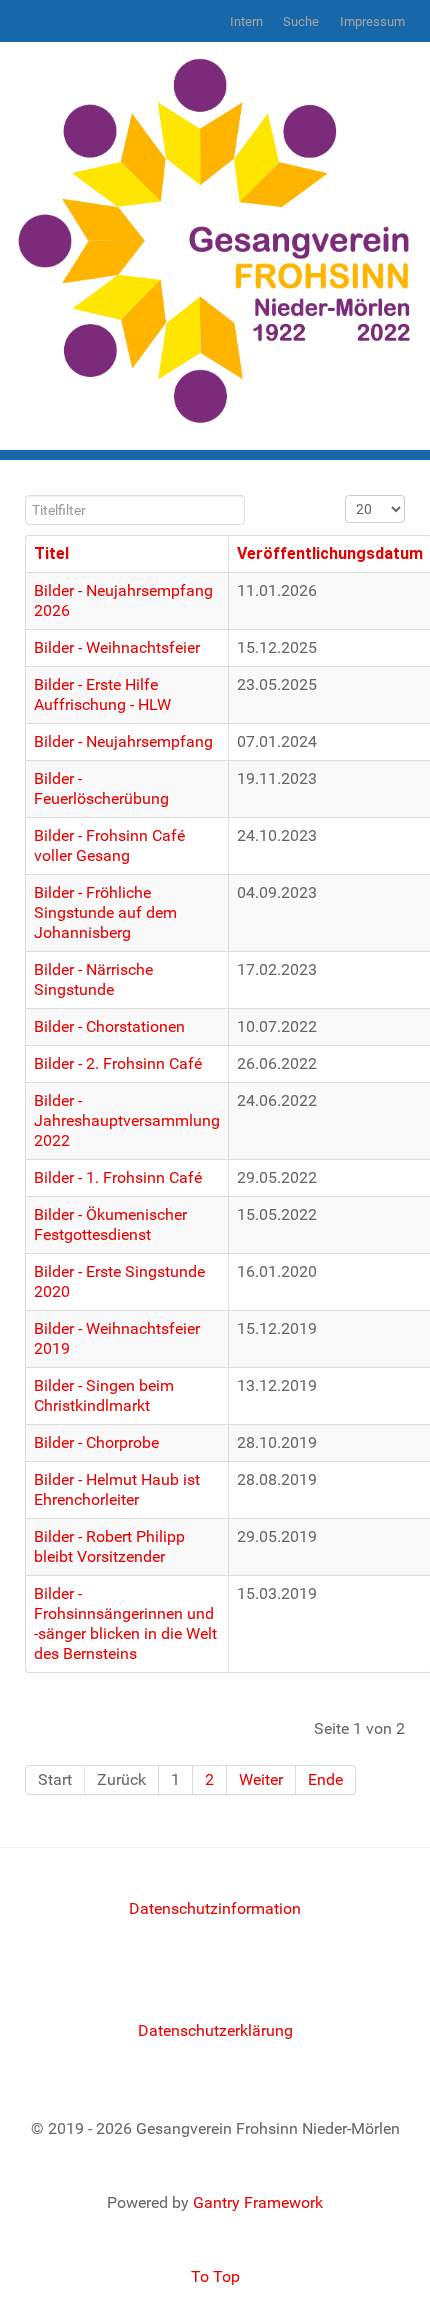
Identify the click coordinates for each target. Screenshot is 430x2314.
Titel (51, 553)
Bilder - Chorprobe (96, 1442)
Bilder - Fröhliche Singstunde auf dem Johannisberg (105, 912)
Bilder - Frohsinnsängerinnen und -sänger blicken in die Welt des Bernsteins (125, 1623)
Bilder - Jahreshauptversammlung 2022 (127, 1120)
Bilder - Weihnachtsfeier (117, 647)
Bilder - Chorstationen (109, 1026)
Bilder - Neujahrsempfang (123, 741)
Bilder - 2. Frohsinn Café (118, 1063)
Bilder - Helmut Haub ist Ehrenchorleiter (117, 1489)
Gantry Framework (258, 2202)
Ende (325, 1779)
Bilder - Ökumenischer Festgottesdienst (110, 1224)
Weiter (261, 1779)
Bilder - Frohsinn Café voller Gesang (109, 845)
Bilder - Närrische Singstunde (93, 979)
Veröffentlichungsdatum (330, 553)
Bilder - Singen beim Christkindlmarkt (104, 1395)
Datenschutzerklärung (215, 2030)
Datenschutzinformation (215, 1908)
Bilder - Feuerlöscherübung (101, 788)
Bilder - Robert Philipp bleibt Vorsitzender (109, 1546)
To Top (215, 2276)
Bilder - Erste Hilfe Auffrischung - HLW (102, 694)
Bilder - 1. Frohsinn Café (118, 1177)
